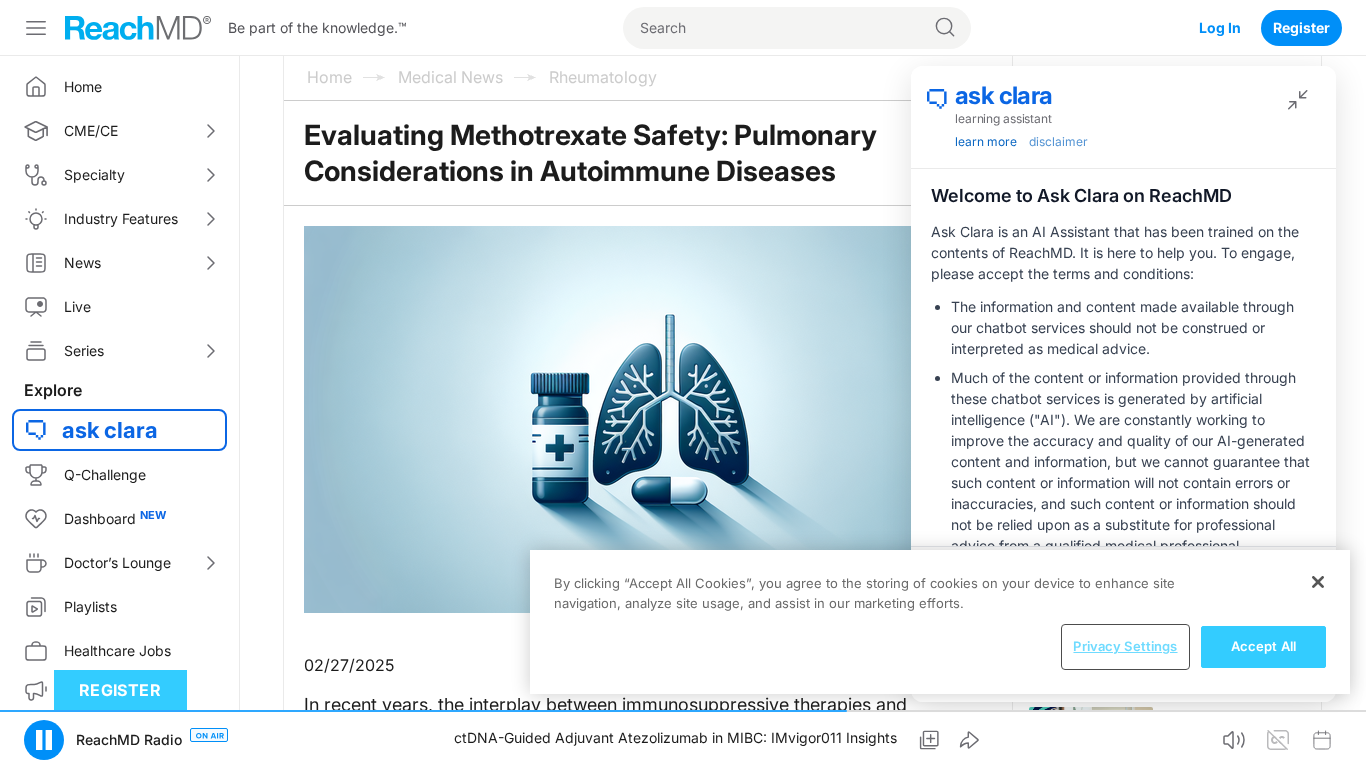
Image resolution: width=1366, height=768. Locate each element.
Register (1301, 27)
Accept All (1263, 646)
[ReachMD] (138, 28)
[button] (44, 740)
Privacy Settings (1125, 646)
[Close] (1318, 582)
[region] (940, 622)
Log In (1220, 27)
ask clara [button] (110, 430)
